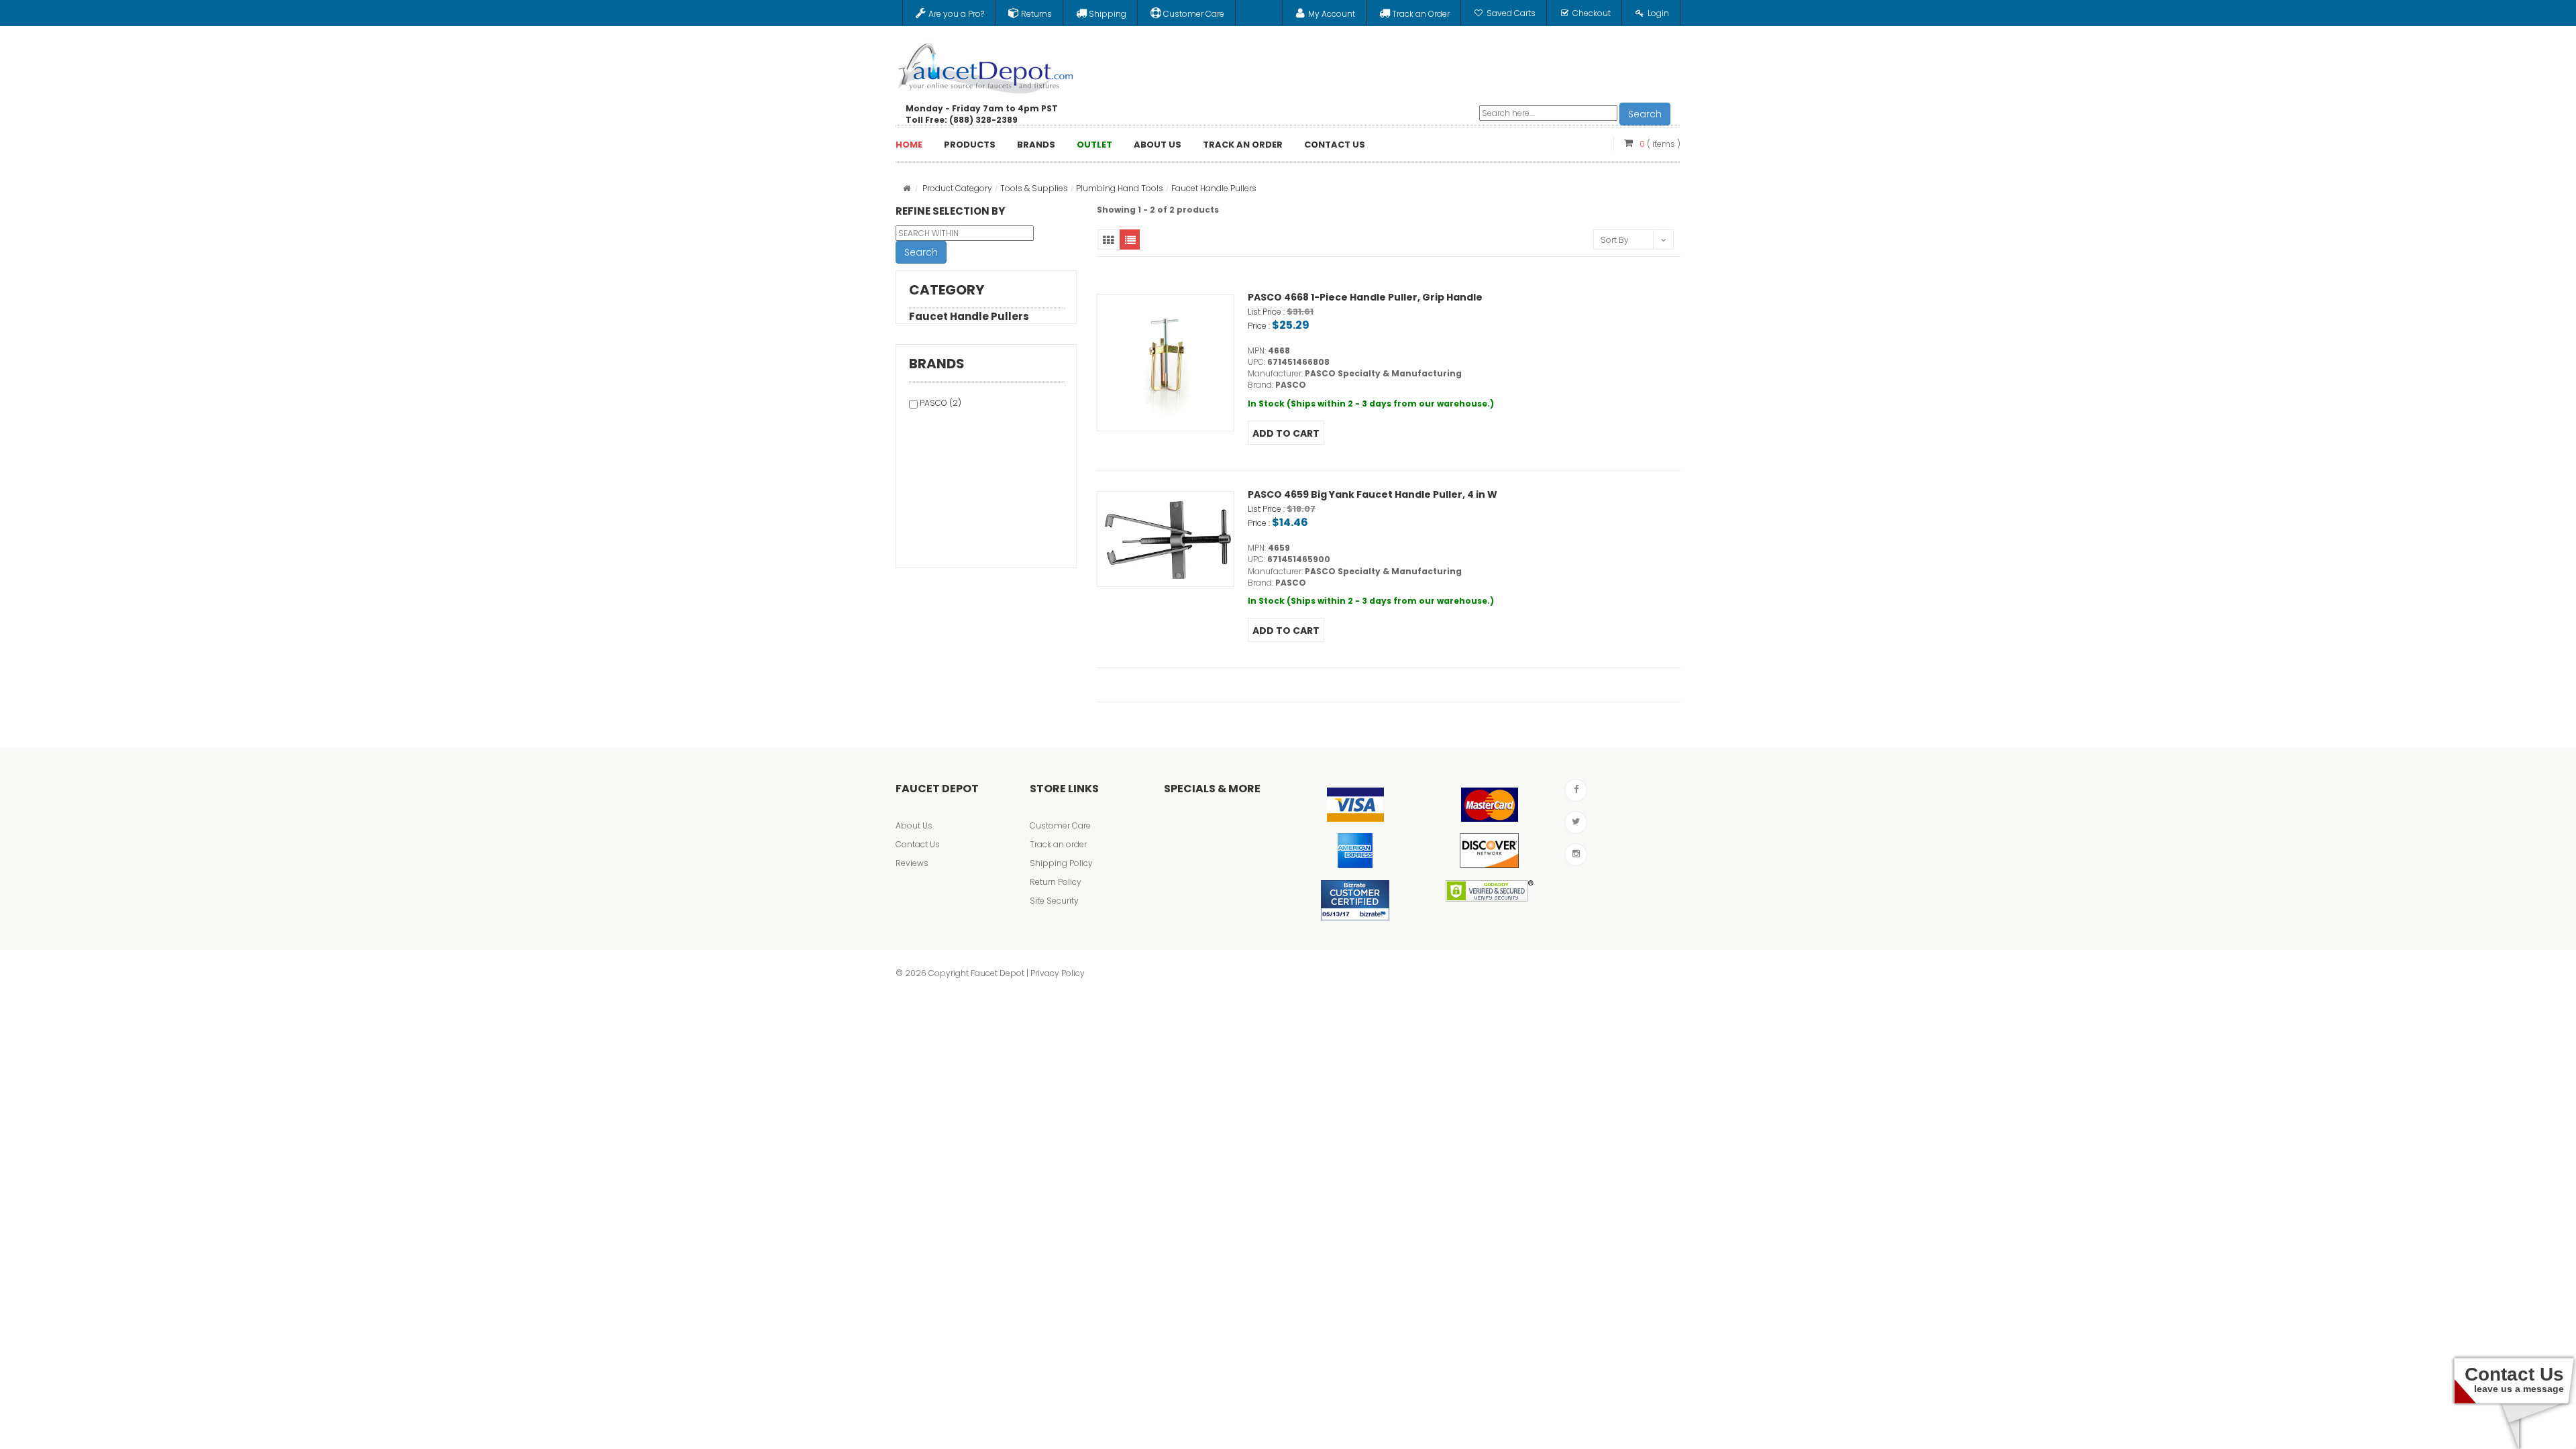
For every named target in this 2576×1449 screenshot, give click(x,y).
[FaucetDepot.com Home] (986, 65)
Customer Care (1060, 825)
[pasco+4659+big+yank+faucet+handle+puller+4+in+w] (1166, 539)
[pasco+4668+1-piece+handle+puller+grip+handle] (1166, 363)
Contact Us (918, 844)
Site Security (1054, 901)
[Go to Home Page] (907, 188)
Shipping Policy (1061, 863)
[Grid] (1108, 239)
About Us (914, 825)
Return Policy (1056, 882)
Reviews (912, 863)
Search (1645, 114)
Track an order (1058, 844)
